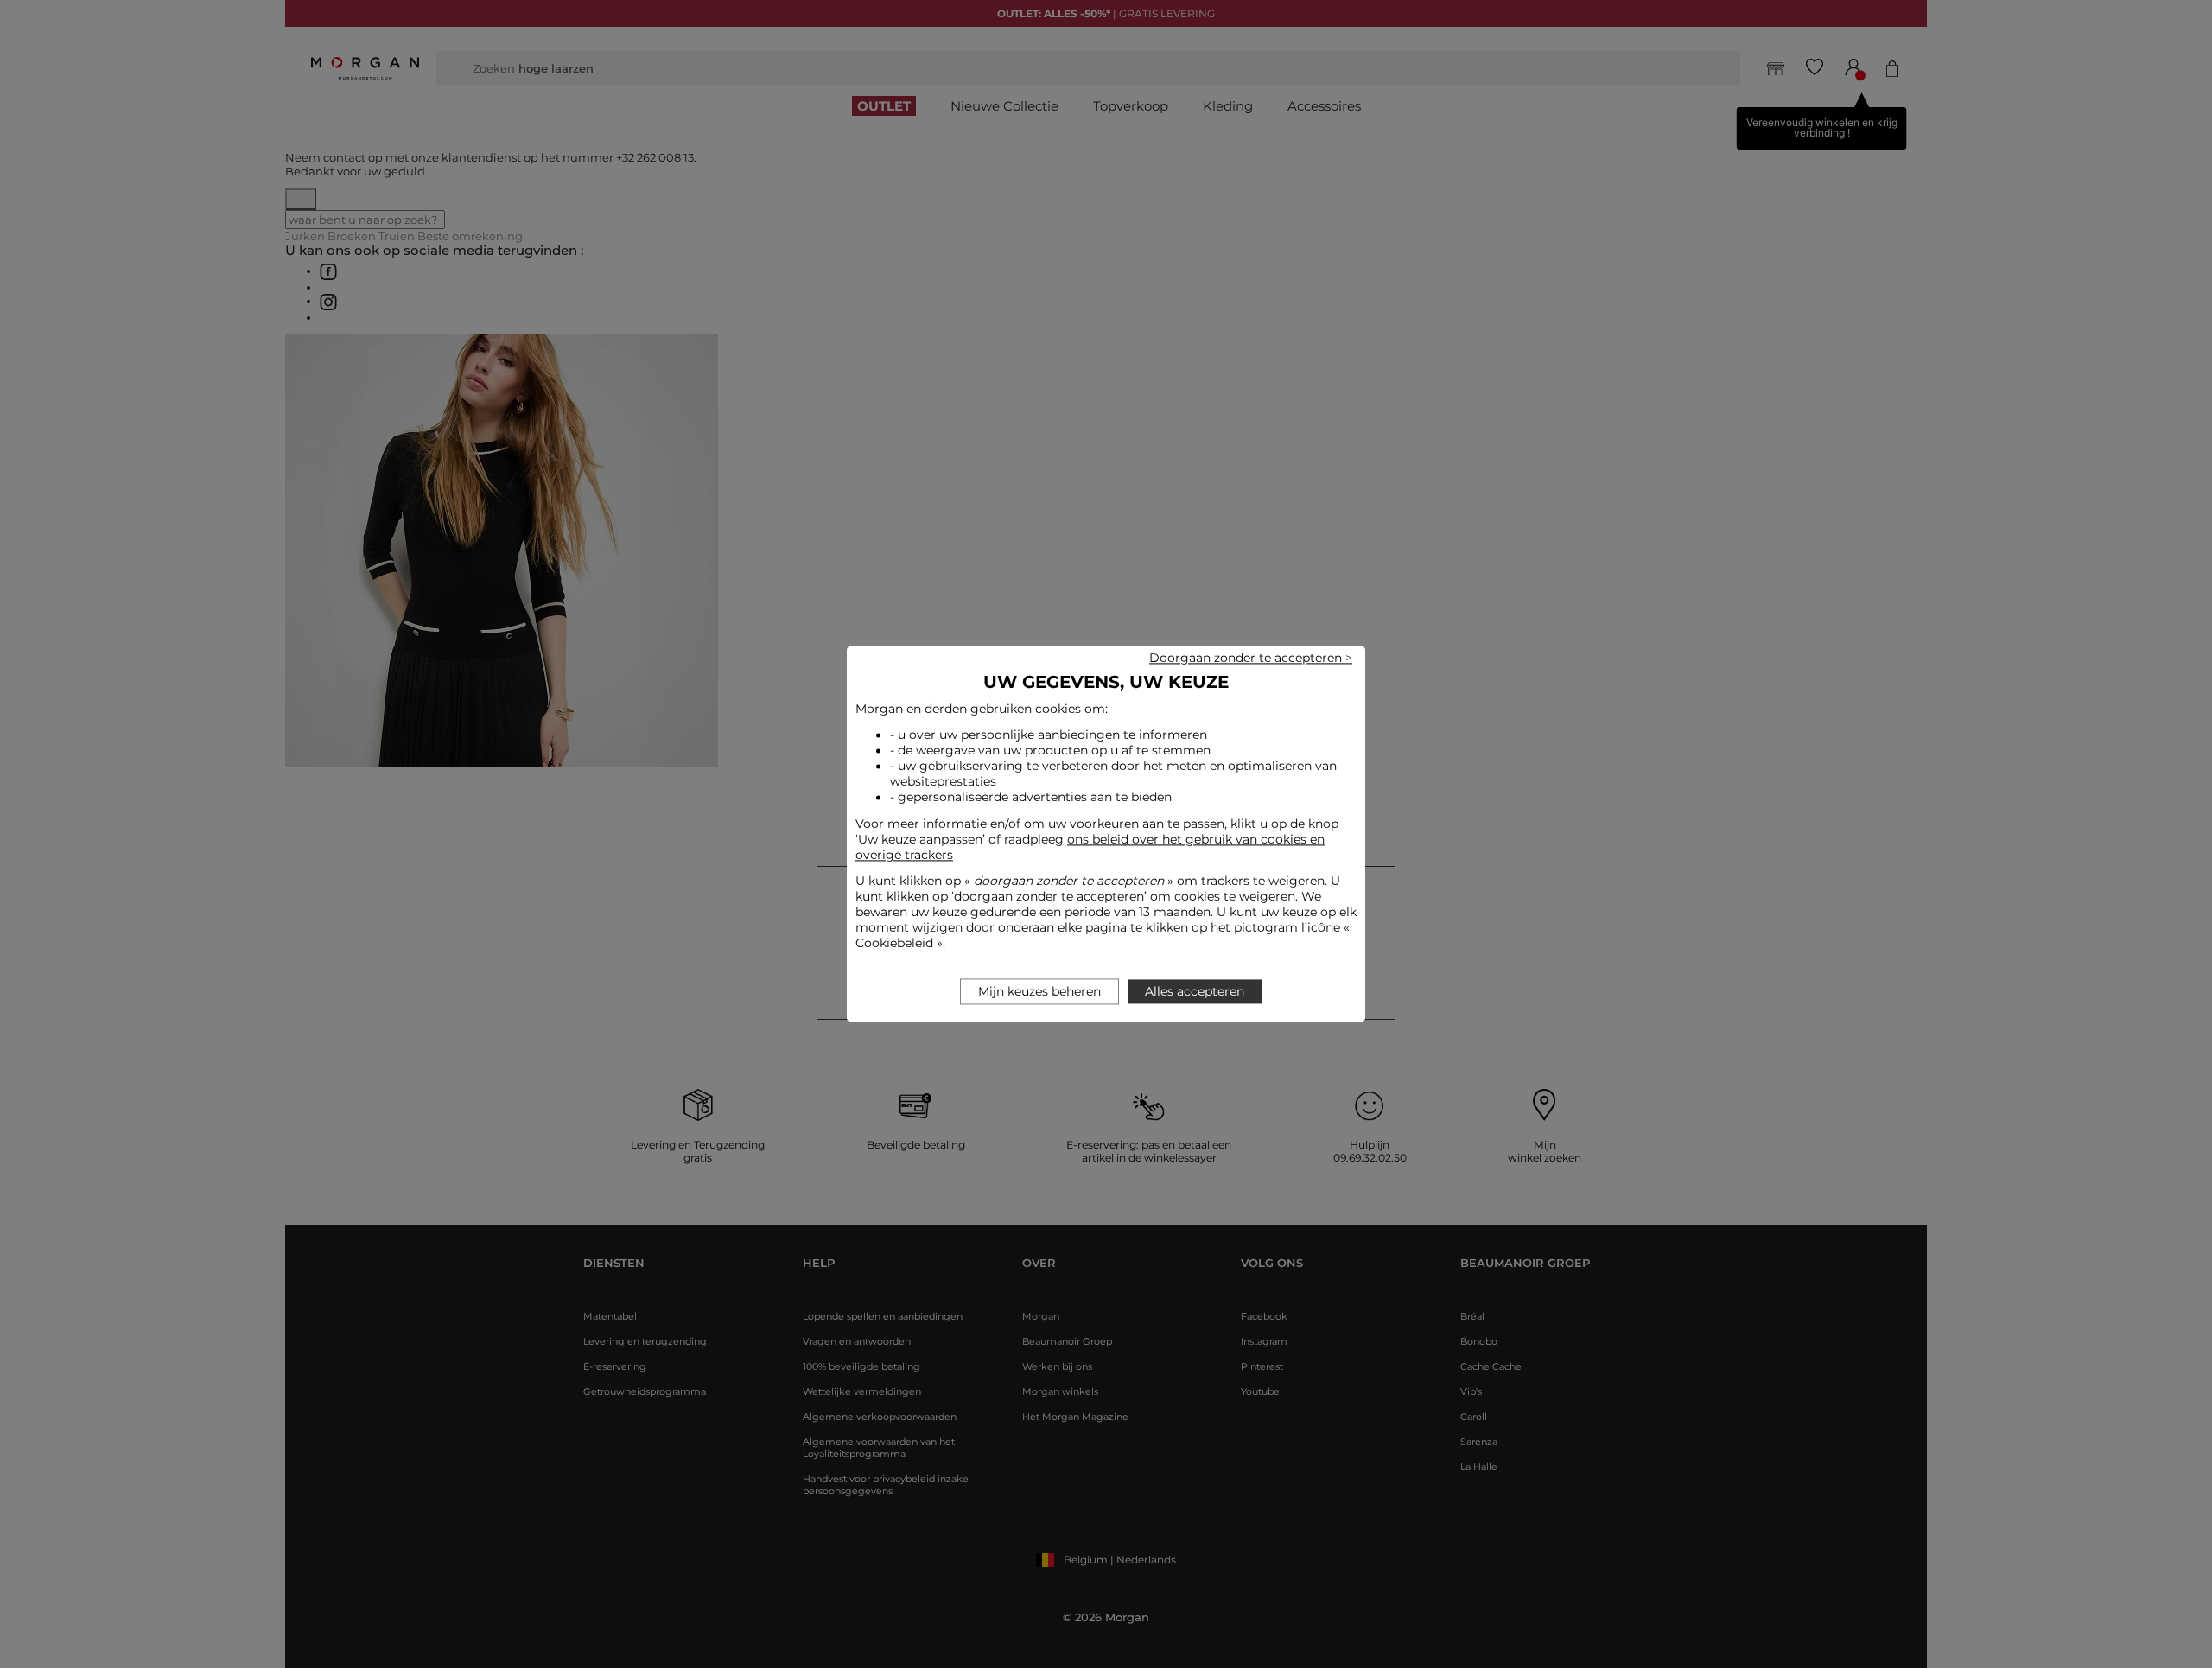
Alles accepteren (1195, 992)
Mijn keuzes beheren (1039, 992)
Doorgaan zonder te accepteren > (1251, 658)
